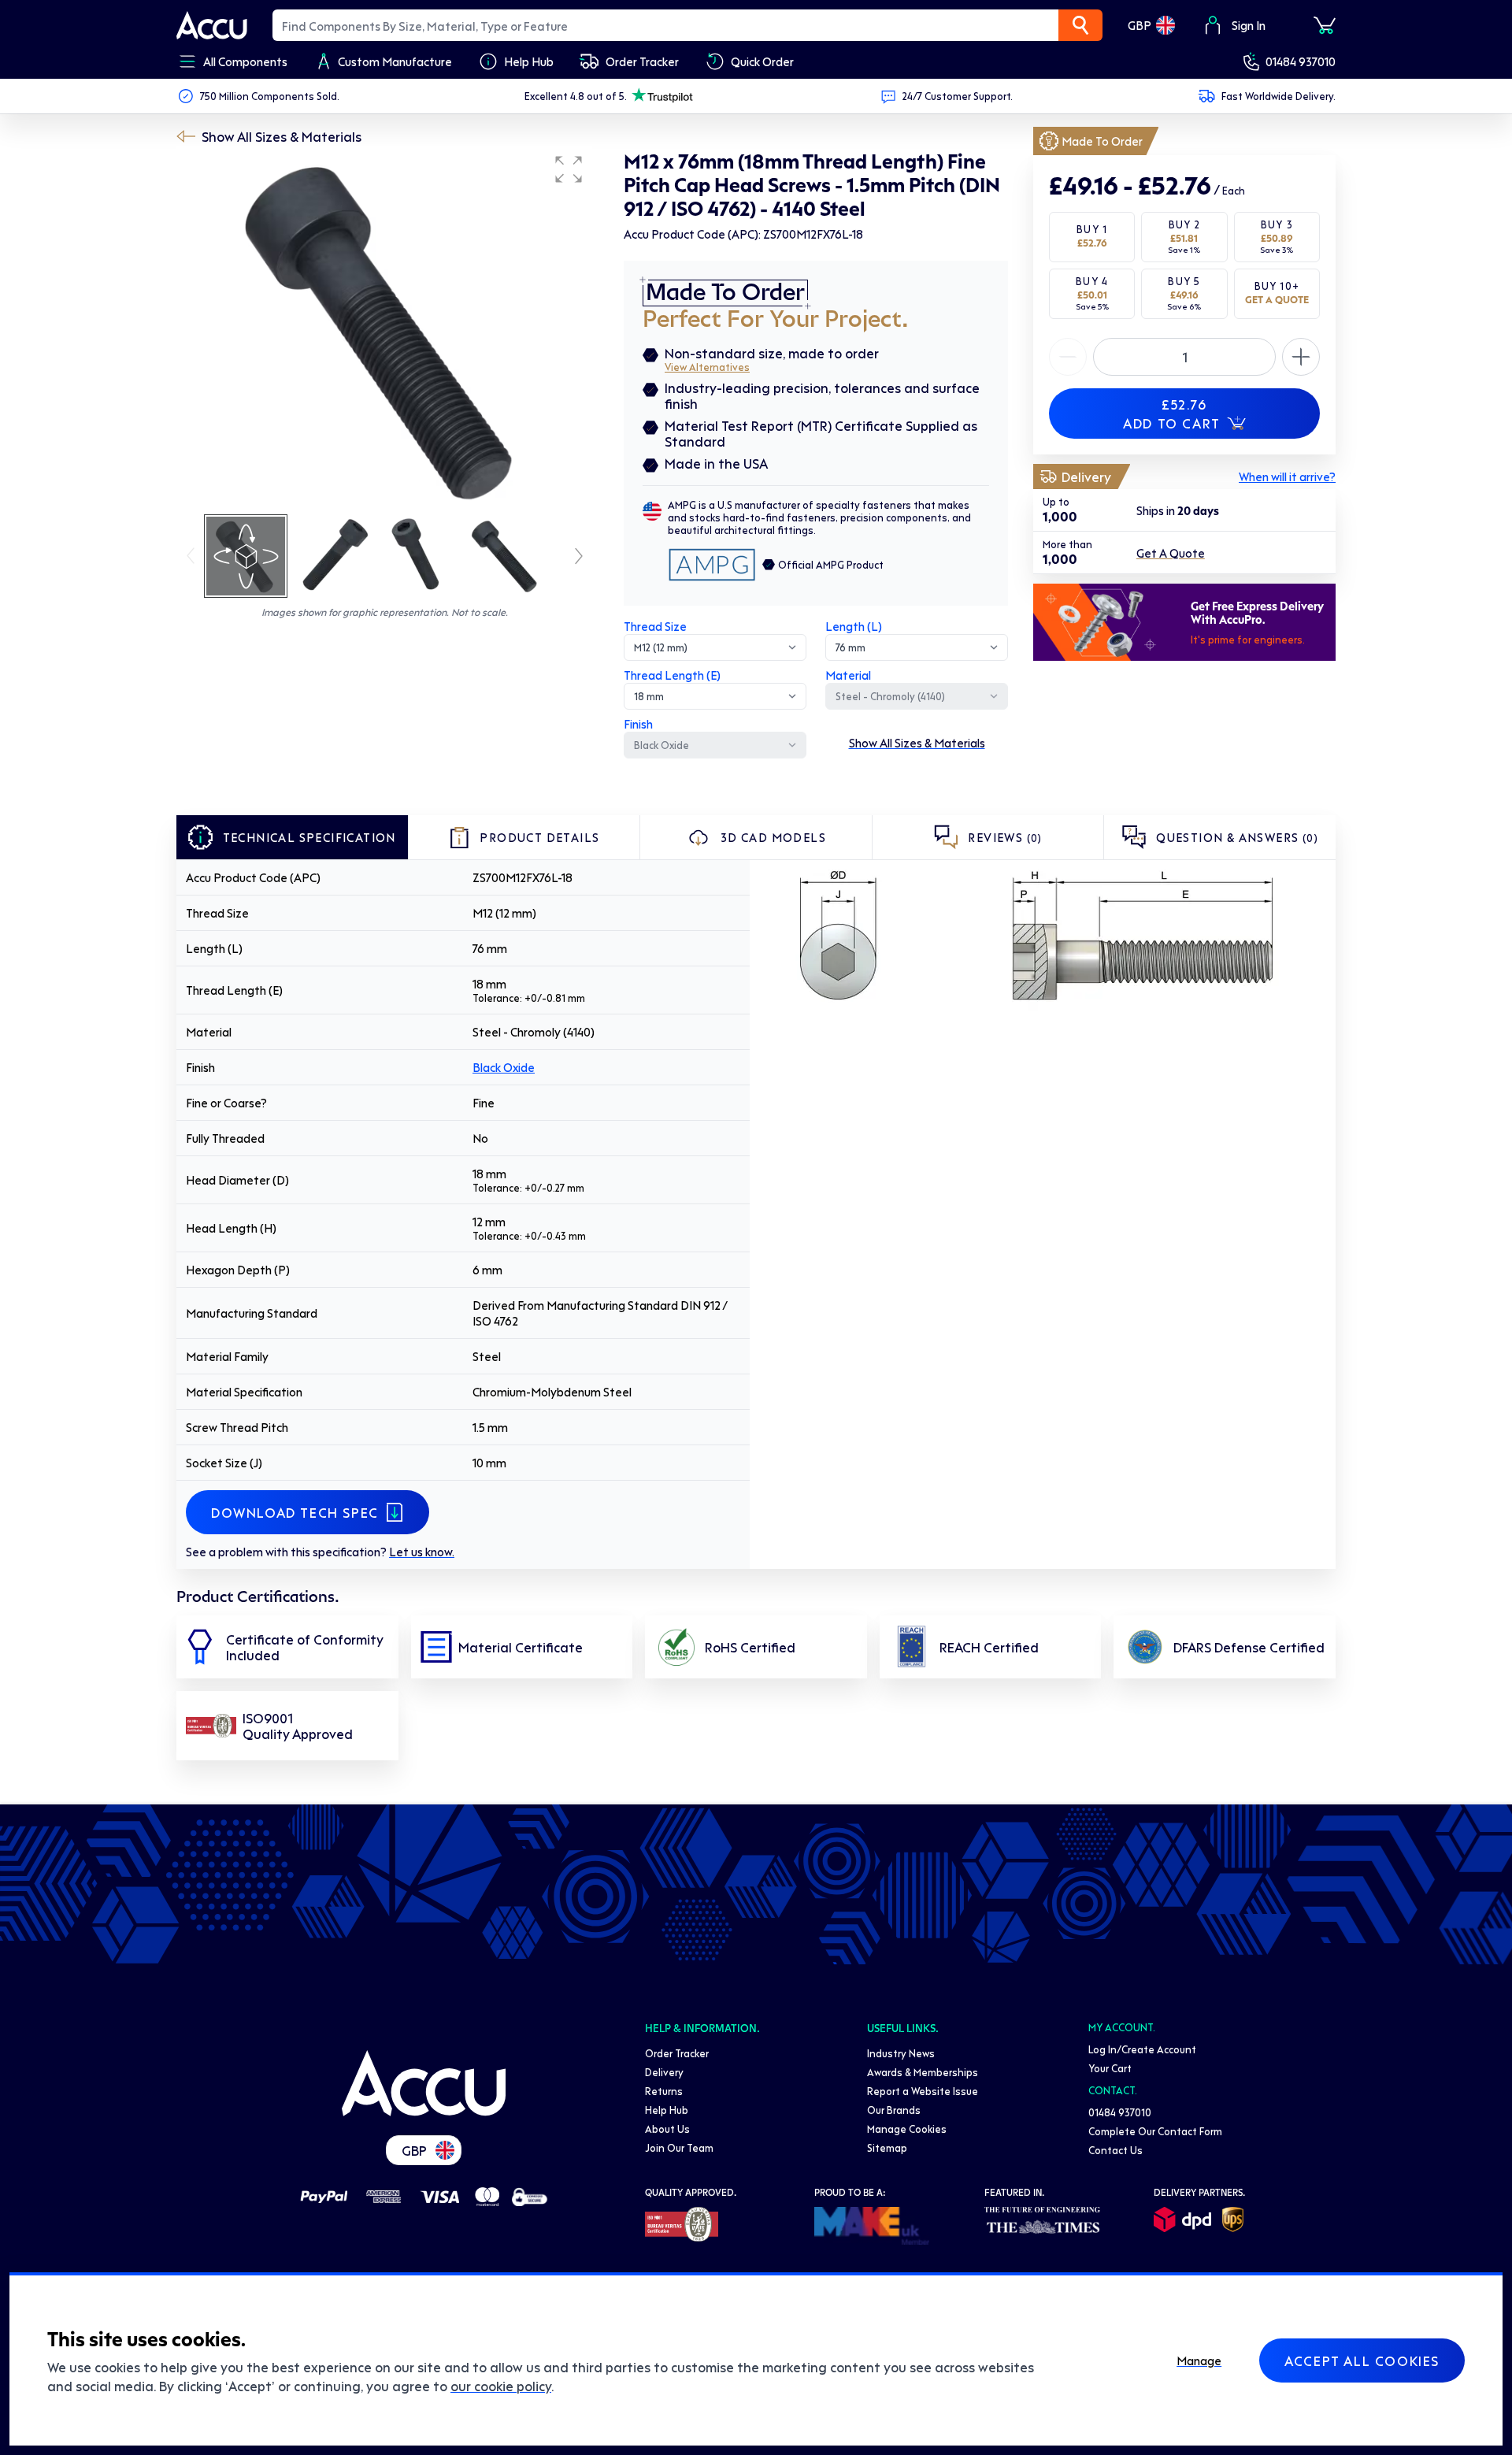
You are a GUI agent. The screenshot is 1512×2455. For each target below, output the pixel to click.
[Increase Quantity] (1068, 357)
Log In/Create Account (1142, 2049)
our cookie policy (501, 2386)
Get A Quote (1171, 553)
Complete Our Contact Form (1155, 2131)
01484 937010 (1301, 61)
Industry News (901, 2053)
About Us (667, 2129)
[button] (569, 169)
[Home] (424, 2083)
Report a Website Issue (923, 2091)
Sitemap (887, 2147)
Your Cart (1110, 2068)
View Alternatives (707, 367)
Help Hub (667, 2110)
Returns (664, 2091)
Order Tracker (677, 2053)
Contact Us (1115, 2150)
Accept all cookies (1362, 2360)
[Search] (1080, 25)
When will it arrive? (1287, 477)
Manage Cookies (907, 2129)
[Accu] (212, 25)
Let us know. (422, 1552)
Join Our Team (679, 2147)
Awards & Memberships (923, 2072)
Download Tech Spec (295, 1512)
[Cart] (1325, 25)
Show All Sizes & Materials (282, 136)
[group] (384, 329)
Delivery (664, 2072)
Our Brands (894, 2110)
